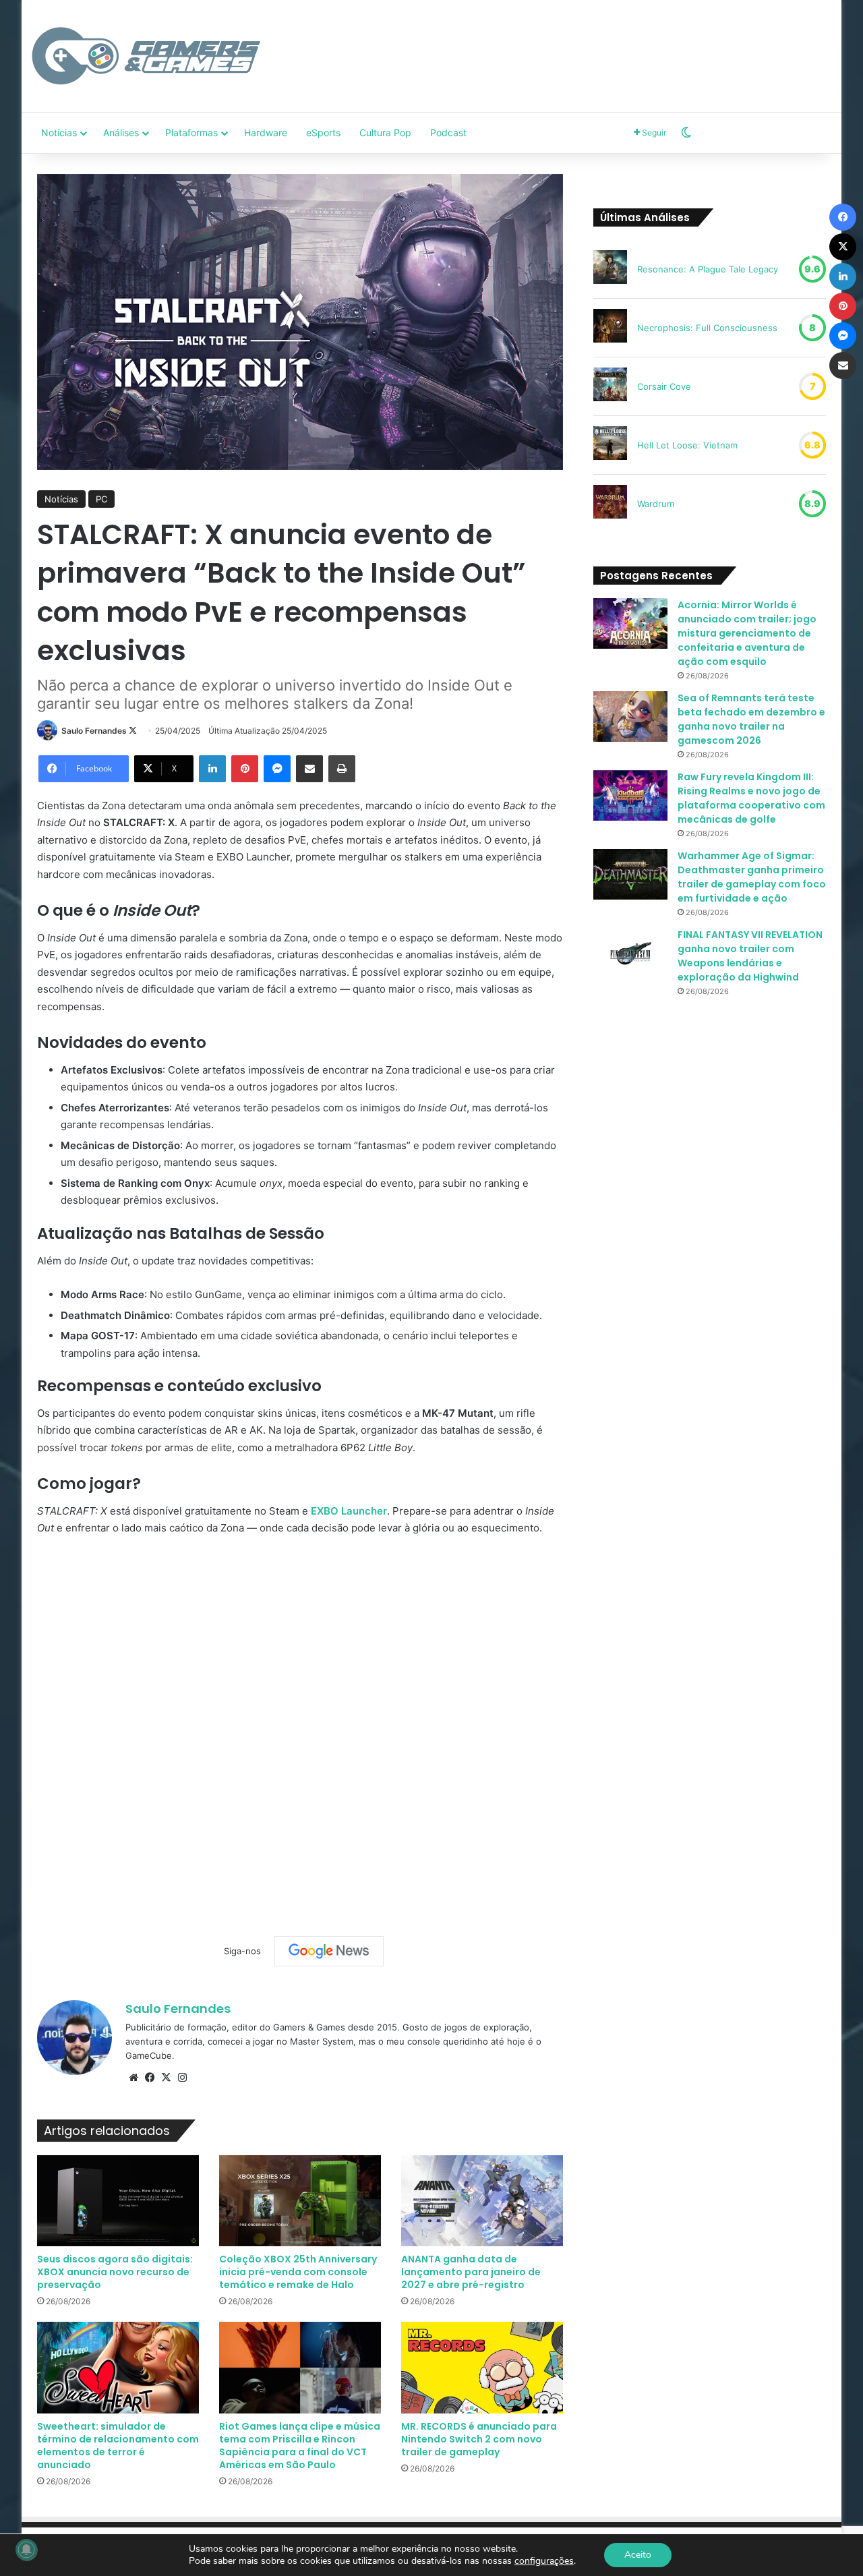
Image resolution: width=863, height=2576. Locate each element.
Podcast (448, 133)
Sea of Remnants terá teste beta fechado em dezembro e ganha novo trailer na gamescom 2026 (751, 719)
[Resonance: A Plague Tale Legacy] (610, 269)
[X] (166, 2078)
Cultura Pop (385, 133)
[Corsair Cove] (610, 386)
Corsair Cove (664, 386)
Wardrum (656, 504)
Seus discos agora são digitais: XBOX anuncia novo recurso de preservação (115, 2272)
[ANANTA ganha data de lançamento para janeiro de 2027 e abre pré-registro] (482, 2201)
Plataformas (191, 133)
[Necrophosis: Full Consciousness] (610, 328)
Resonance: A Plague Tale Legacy (708, 269)
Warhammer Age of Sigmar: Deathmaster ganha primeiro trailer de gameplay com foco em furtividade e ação (752, 877)
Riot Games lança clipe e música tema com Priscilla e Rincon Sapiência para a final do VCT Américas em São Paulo (300, 2446)
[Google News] (329, 1951)
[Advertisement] (568, 44)
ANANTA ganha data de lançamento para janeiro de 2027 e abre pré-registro (471, 2272)
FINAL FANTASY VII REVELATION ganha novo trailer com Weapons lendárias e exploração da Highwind (750, 956)
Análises (121, 133)
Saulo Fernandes (94, 731)
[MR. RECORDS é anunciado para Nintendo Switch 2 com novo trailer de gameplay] (482, 2367)
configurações (544, 2561)
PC (101, 499)
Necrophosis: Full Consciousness (707, 328)
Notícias (59, 133)
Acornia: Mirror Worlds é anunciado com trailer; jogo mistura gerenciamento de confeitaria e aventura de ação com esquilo (747, 633)
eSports (323, 133)
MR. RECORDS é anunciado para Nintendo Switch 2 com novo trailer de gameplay (479, 2439)
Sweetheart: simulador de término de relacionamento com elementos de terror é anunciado (118, 2446)
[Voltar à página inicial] (146, 56)
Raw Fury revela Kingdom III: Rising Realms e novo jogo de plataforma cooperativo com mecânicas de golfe (751, 798)
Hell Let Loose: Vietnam (687, 445)
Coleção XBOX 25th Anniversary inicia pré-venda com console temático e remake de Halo (298, 2272)
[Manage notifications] (26, 2550)
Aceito (638, 2555)
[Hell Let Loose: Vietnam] (610, 445)
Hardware (266, 133)
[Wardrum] (610, 504)
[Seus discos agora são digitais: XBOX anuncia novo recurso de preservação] (118, 2201)
